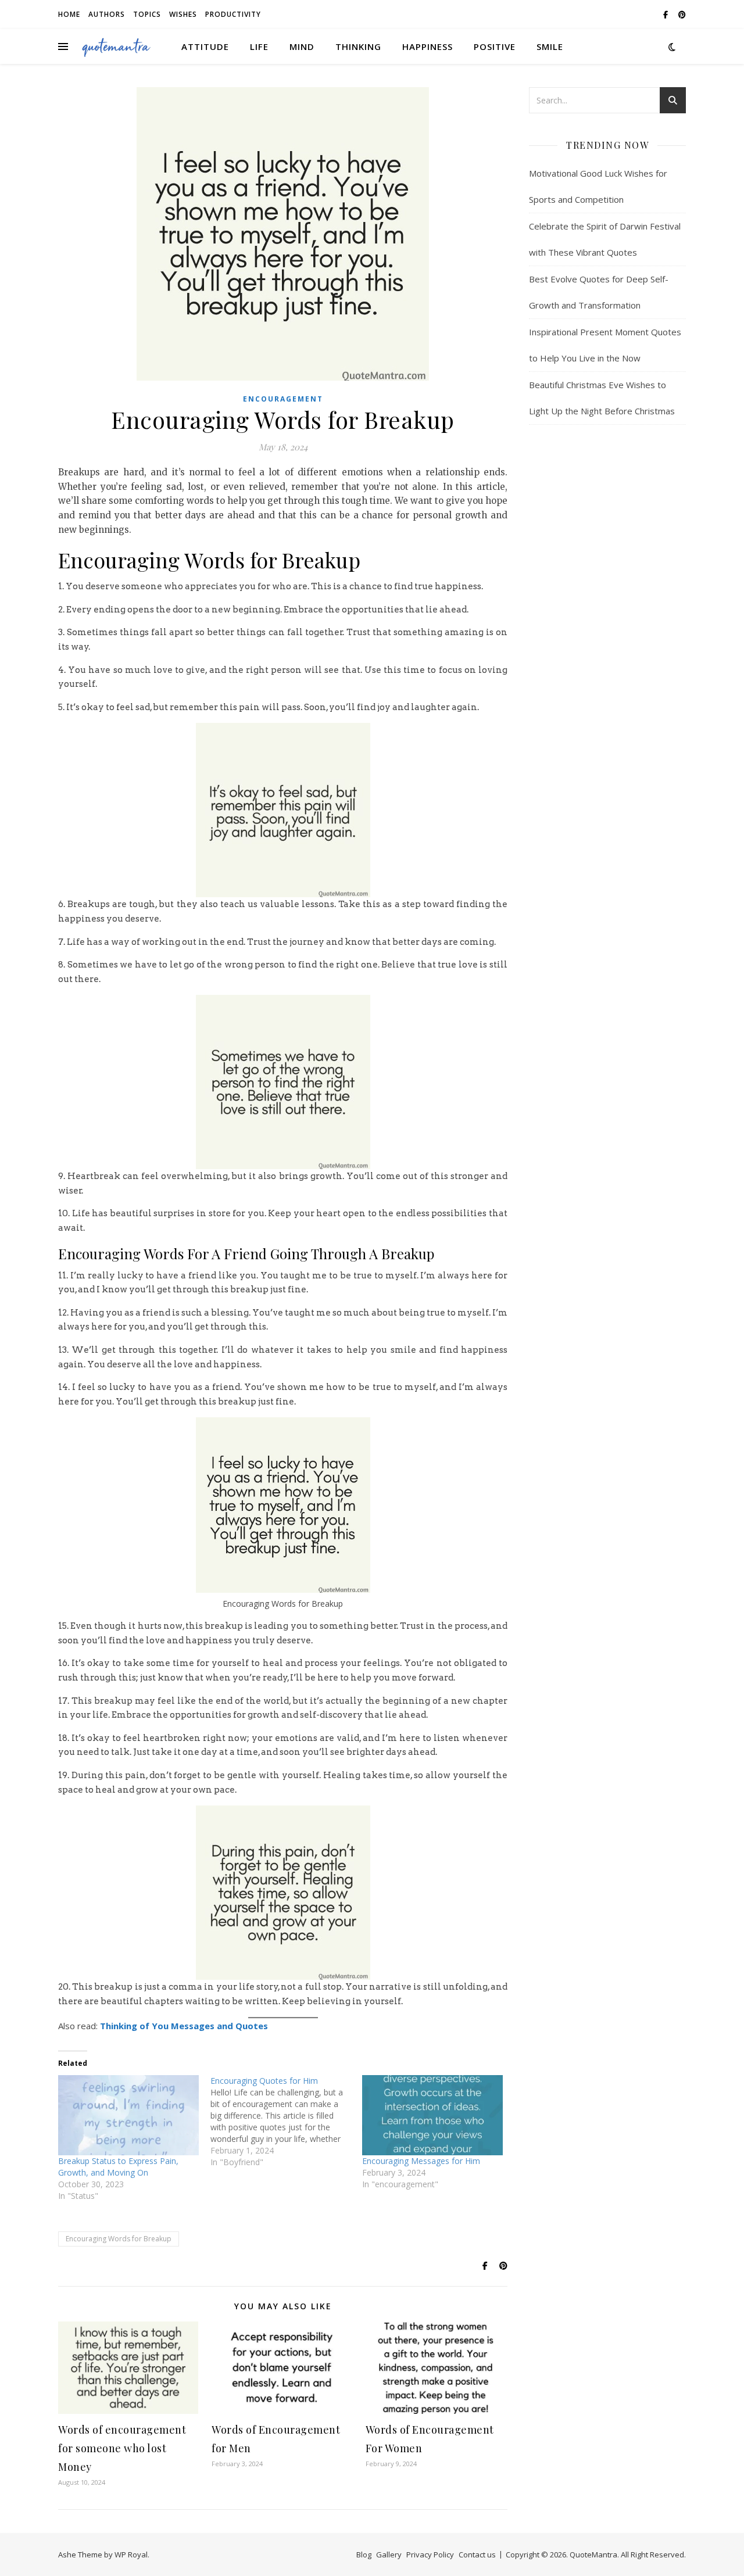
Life (259, 46)
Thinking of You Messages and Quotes (184, 2026)
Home (69, 14)
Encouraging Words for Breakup (119, 2239)
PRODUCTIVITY (233, 14)
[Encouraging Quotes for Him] (287, 2122)
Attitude (205, 46)
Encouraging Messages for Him (421, 2161)
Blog (364, 2554)
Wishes (183, 14)
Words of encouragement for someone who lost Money (122, 2448)
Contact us (477, 2554)
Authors (107, 14)
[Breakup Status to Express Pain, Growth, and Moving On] (128, 2115)
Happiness (428, 46)
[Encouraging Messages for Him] (432, 2115)
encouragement (283, 399)
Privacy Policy (430, 2554)
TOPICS (147, 14)
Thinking (358, 46)
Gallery (389, 2554)
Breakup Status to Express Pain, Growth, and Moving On (118, 2167)
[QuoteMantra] (116, 46)
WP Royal (131, 2554)
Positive (495, 46)
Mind (302, 46)
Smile (550, 46)
